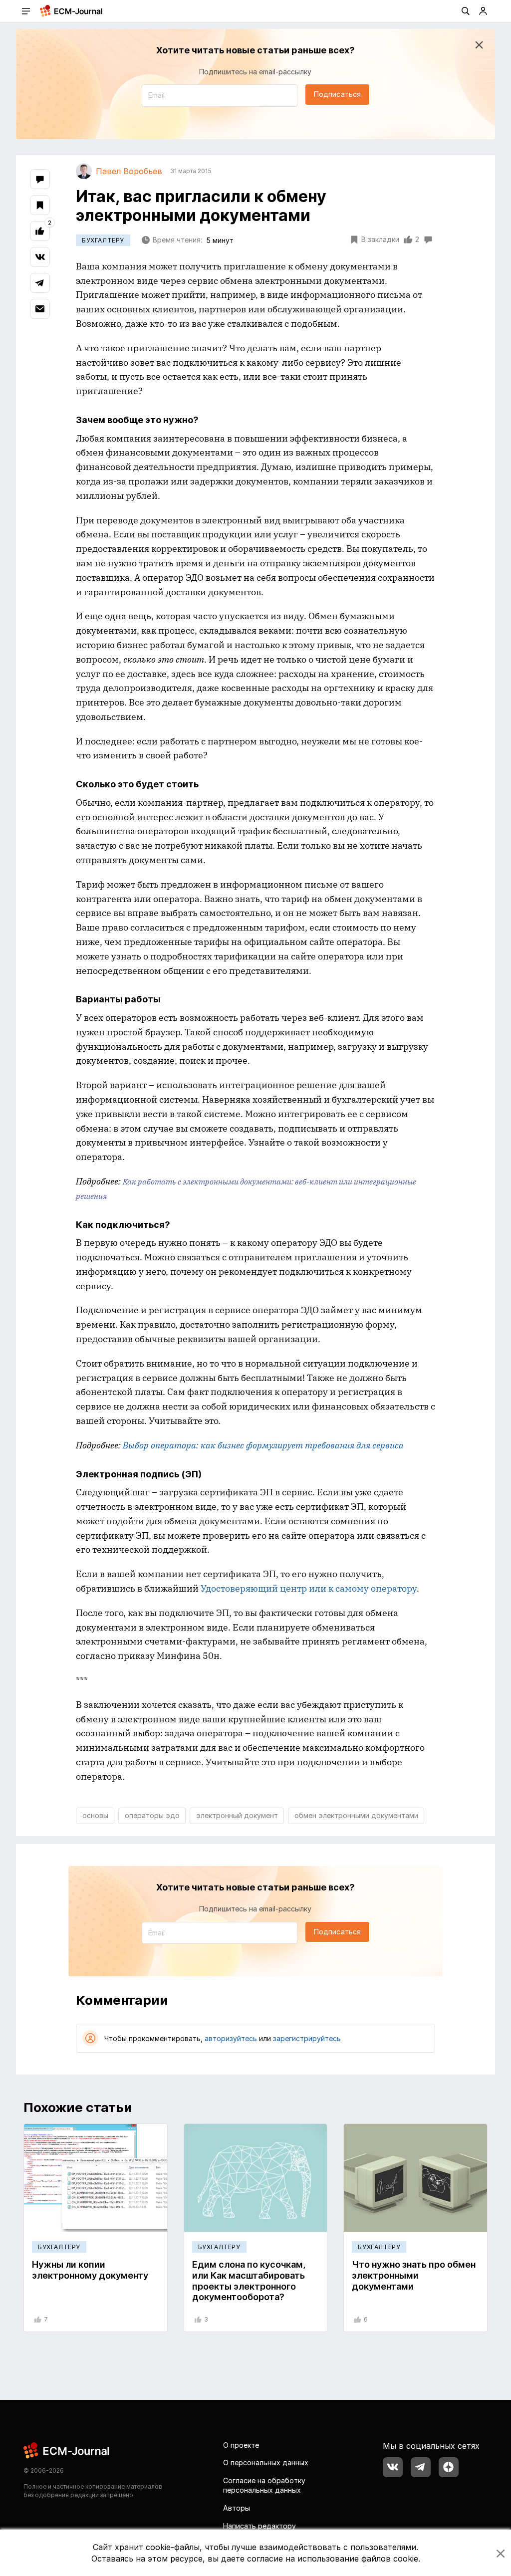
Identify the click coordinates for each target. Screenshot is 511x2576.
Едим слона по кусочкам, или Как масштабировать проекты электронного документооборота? (249, 2281)
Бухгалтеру (103, 240)
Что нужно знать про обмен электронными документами (414, 2275)
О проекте (241, 2445)
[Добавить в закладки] (40, 205)
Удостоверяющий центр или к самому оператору (309, 1588)
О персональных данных (266, 2462)
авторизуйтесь (231, 2038)
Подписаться (337, 94)
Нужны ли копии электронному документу (90, 2270)
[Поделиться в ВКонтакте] (40, 257)
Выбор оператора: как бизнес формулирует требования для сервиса (263, 1445)
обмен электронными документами (356, 1815)
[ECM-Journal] (67, 2450)
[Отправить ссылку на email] (40, 309)
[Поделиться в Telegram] (40, 283)
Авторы (237, 2508)
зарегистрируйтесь (307, 2038)
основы (95, 1815)
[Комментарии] (40, 179)
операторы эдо (152, 1815)
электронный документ (237, 1815)
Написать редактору (259, 2526)
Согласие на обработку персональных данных (264, 2485)
